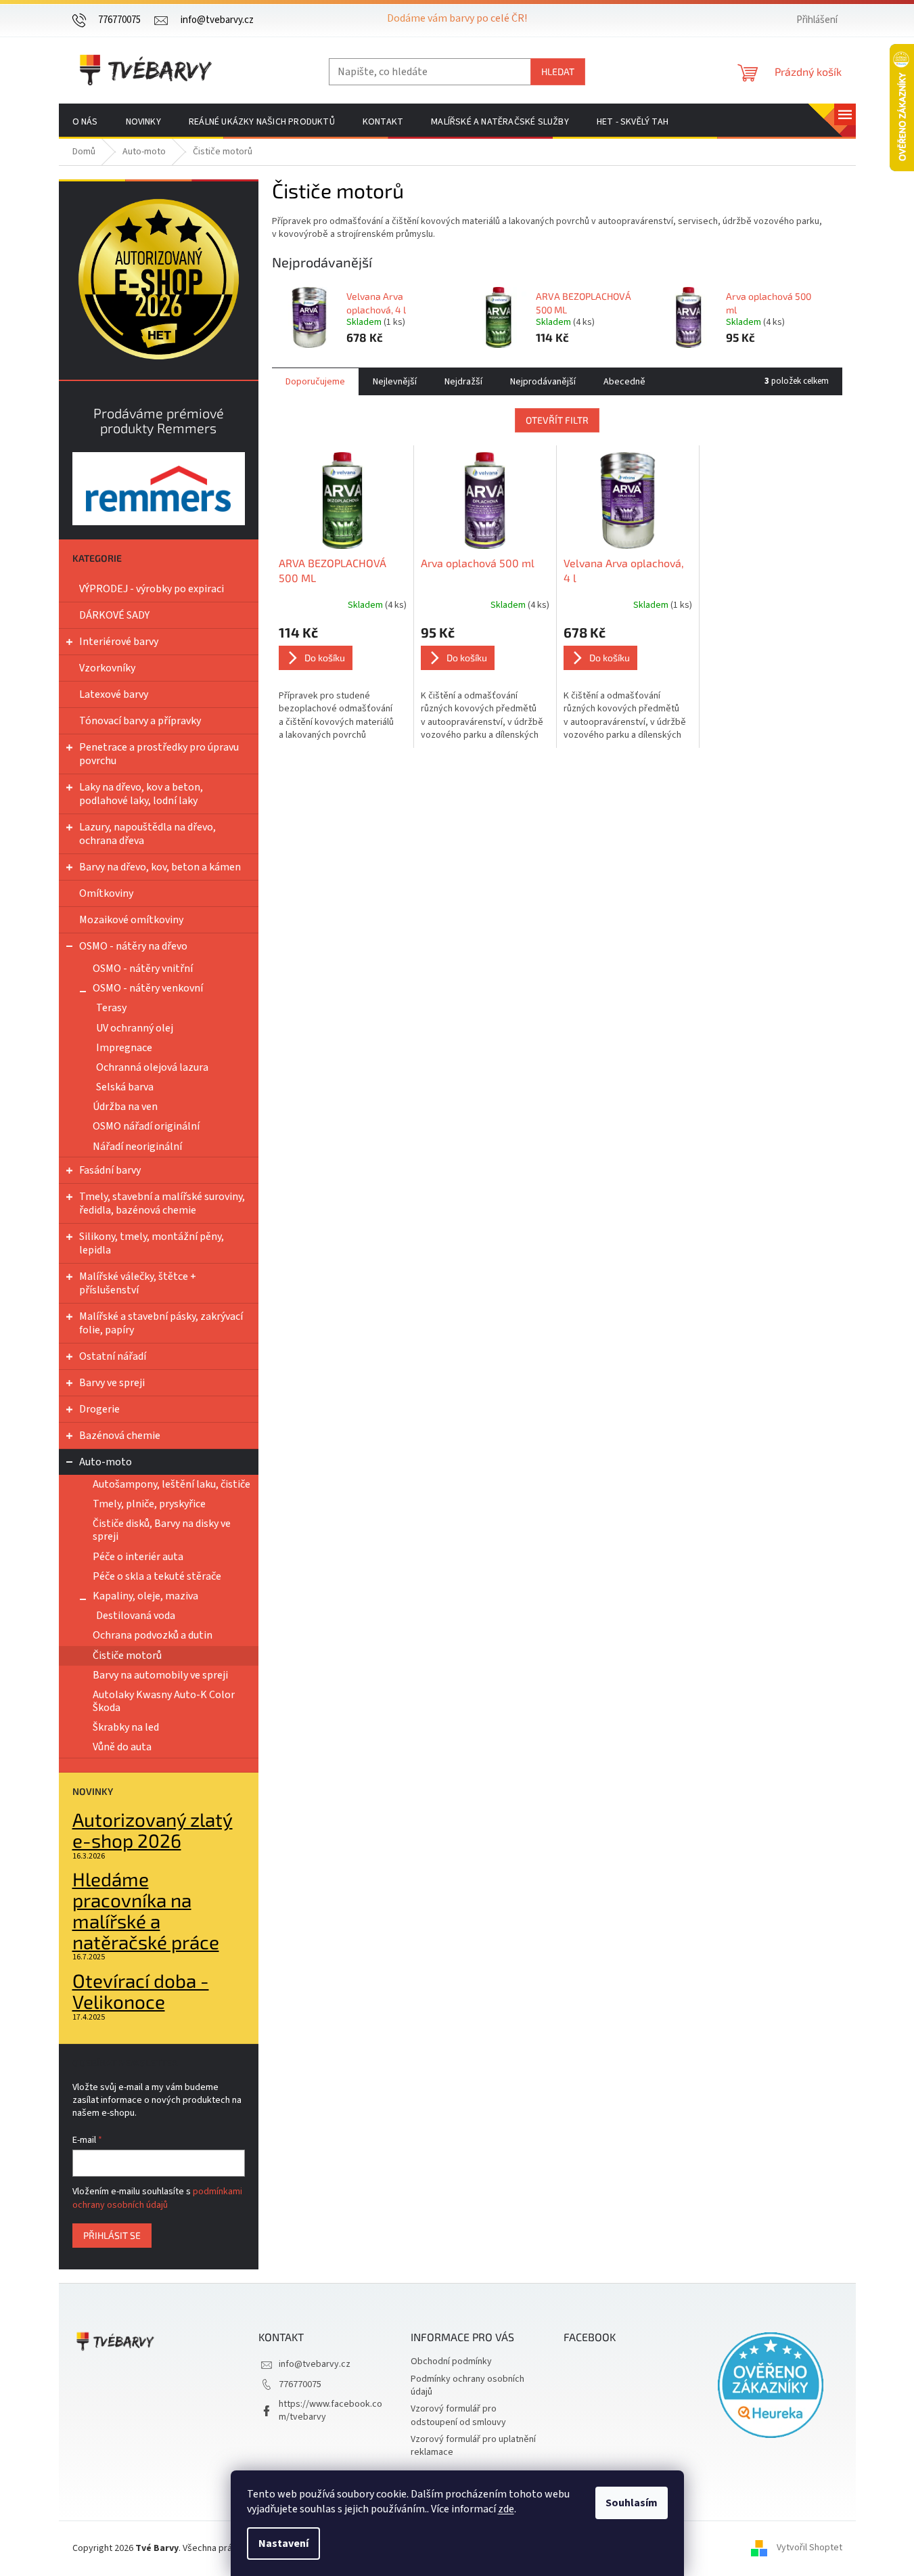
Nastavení (283, 2544)
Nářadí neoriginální (137, 1147)
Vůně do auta (122, 1747)
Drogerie (99, 1409)
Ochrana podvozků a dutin (153, 1635)
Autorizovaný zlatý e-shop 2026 (153, 1830)
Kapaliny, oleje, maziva (145, 1596)
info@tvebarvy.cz (315, 2364)
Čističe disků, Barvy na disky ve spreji (162, 1530)
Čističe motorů (127, 1656)
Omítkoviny (106, 893)
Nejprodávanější (543, 382)
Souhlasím (632, 2503)
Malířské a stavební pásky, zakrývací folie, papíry (161, 1323)
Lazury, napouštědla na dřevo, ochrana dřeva (147, 834)
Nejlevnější (395, 382)
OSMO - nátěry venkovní (148, 988)
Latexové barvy (114, 694)
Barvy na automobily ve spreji (160, 1675)
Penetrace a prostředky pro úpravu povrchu (159, 754)
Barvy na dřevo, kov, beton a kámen (160, 867)
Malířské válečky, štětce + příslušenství (138, 1283)
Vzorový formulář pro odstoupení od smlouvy (458, 2415)
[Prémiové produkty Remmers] (159, 488)
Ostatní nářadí (113, 1356)
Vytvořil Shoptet (809, 2548)
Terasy (111, 1008)
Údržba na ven (125, 1107)
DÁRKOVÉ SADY (114, 615)
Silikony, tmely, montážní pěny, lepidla (152, 1243)
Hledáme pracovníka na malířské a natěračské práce (146, 1910)
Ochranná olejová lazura (152, 1067)
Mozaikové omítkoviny (131, 920)
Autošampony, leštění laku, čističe (172, 1484)
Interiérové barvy (119, 642)
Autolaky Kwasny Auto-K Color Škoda (164, 1701)
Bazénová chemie (120, 1436)
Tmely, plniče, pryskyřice (149, 1504)
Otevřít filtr (557, 420)
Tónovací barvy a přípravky (140, 721)
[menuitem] (85, 122)
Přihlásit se (112, 2235)
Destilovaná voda (136, 1616)
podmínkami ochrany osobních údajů (157, 2198)
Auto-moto (106, 1462)
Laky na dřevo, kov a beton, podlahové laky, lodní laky (141, 794)
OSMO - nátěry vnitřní (143, 969)
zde (506, 2509)
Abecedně (624, 382)
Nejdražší (463, 382)
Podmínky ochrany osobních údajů (467, 2385)
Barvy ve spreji (112, 1383)
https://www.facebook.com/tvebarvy (330, 2411)
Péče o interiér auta (138, 1557)
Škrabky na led (126, 1727)
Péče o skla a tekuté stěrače (157, 1576)
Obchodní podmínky (451, 2361)
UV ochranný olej (135, 1028)
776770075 (300, 2384)
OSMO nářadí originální (146, 1126)
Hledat (558, 71)
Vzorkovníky (107, 668)
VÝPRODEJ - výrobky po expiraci (152, 589)
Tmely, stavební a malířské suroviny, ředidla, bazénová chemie (162, 1203)
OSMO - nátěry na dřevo (133, 946)
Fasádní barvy (110, 1170)
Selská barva (125, 1087)
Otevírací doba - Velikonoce (141, 1991)
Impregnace (124, 1048)
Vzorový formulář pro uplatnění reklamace (473, 2446)
